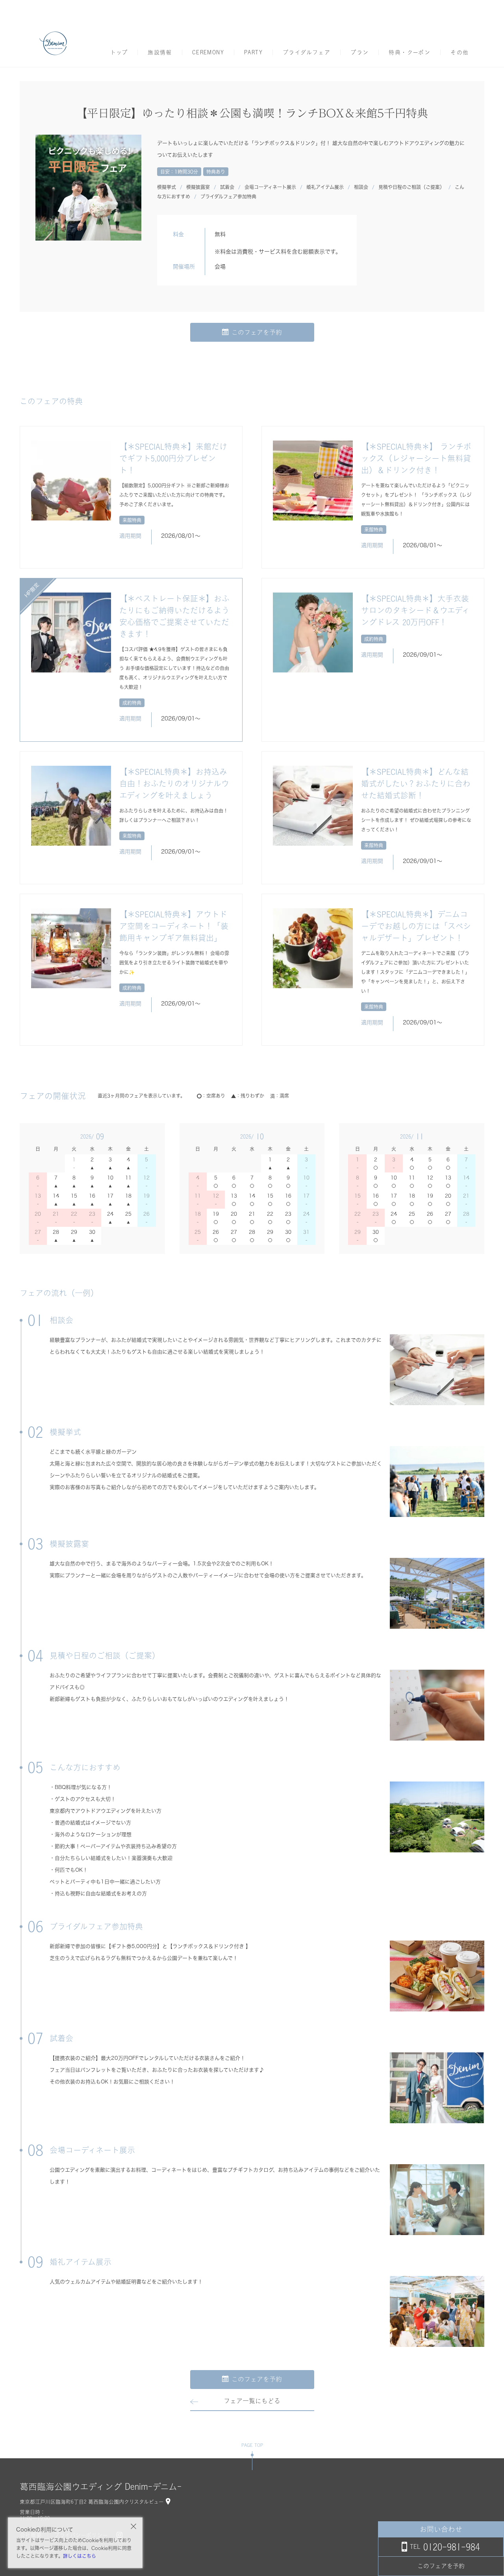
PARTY (253, 52)
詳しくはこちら (80, 2556)
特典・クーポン (409, 52)
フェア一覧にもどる (252, 2401)
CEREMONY (208, 52)
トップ (119, 52)
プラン (359, 52)
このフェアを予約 (257, 332)
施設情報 (160, 52)
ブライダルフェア (307, 52)
